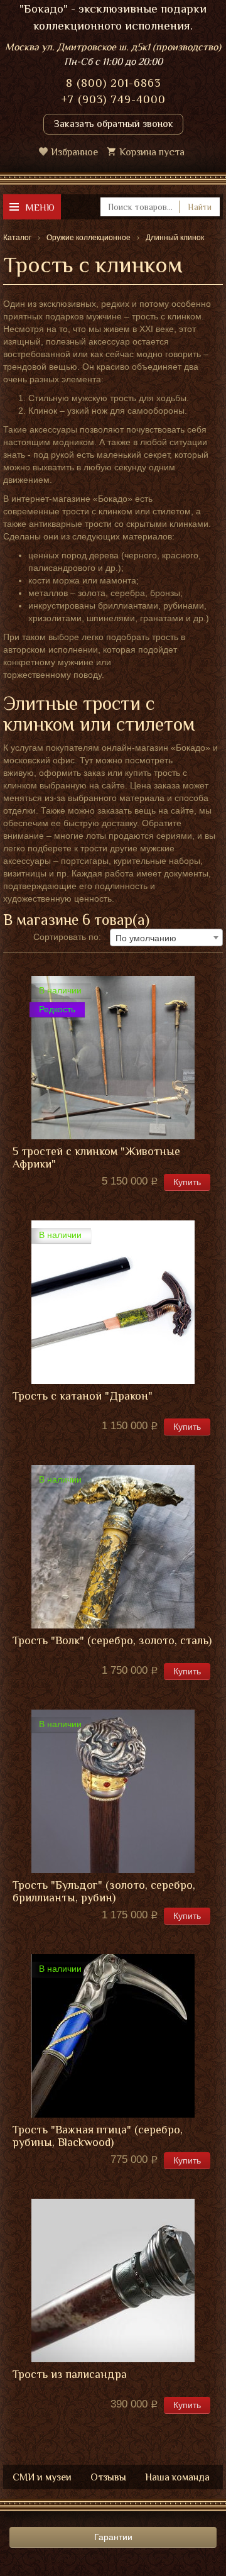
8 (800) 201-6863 (113, 83)
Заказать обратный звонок (113, 124)
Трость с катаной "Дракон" (83, 1396)
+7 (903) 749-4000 (113, 99)
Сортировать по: (67, 937)
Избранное (74, 152)
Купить (187, 1182)
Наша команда (177, 2477)
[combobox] (166, 937)
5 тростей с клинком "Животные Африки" (96, 1158)
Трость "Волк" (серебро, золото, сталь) (112, 1641)
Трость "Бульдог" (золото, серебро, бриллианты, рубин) (104, 1892)
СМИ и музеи (42, 2477)
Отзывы (108, 2477)
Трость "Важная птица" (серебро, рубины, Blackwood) (98, 2136)
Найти (200, 207)
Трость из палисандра (70, 2374)
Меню (40, 207)
